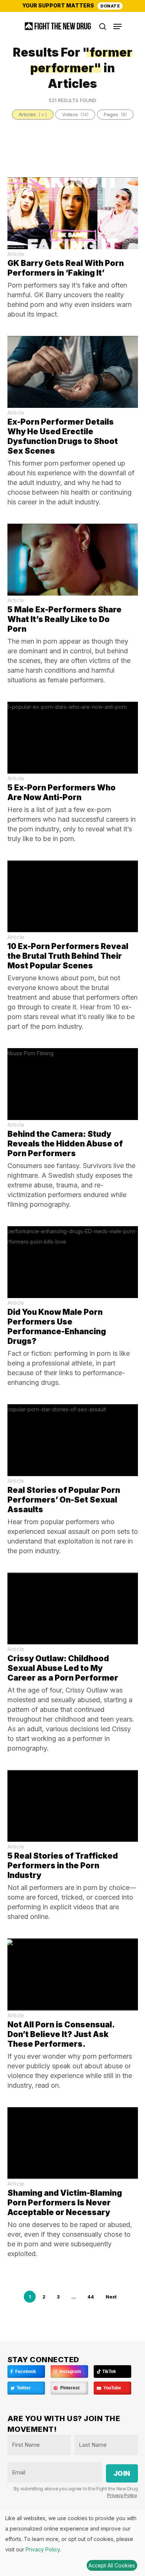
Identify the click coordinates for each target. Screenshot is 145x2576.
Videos (75, 114)
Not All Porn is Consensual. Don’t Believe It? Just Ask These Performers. (61, 2034)
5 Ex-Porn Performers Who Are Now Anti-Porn (62, 792)
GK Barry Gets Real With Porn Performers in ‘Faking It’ (66, 268)
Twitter (23, 2388)
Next (111, 2297)
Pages (115, 114)
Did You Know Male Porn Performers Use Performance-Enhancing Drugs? (57, 1327)
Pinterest (69, 2388)
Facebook (25, 2372)
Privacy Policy (122, 2495)
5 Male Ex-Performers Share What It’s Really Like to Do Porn (65, 619)
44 (91, 2297)
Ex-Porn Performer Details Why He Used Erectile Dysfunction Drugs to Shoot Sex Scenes (63, 436)
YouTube (112, 2388)
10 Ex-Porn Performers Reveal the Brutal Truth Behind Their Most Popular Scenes (68, 956)
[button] (117, 26)
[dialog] (72, 2543)
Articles (33, 114)
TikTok (109, 2372)
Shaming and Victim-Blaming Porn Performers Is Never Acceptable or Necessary (65, 2203)
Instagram (70, 2372)
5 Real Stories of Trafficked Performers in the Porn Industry (63, 1866)
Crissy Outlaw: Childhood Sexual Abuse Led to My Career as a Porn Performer (63, 1668)
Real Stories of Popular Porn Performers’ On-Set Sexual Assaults (64, 1500)
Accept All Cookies (112, 2565)
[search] (103, 26)
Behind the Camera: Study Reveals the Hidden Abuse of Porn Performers (65, 1144)
